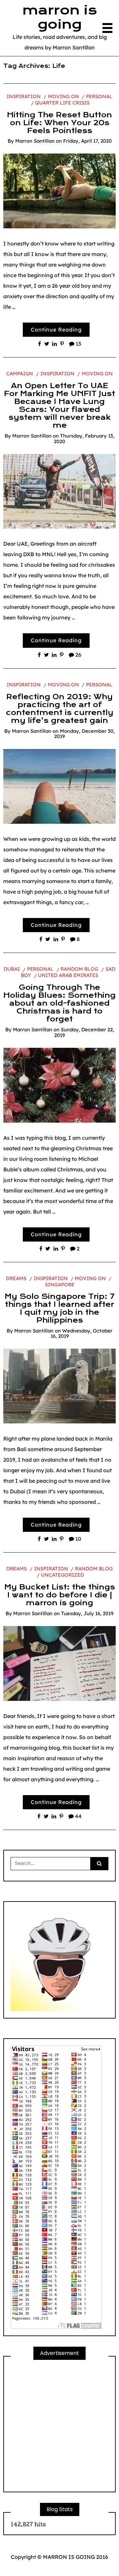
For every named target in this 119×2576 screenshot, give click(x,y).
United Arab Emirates (68, 975)
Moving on (63, 96)
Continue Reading (56, 329)
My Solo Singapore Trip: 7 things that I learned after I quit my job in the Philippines (60, 1308)
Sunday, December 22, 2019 (84, 1032)
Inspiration (24, 96)
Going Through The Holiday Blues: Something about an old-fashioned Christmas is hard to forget (59, 1003)
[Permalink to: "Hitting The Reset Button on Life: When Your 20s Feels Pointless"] (59, 190)
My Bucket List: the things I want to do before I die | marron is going (60, 1595)
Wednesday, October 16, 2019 (82, 1333)
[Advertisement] (59, 2426)
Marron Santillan (35, 141)
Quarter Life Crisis (62, 103)
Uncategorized (62, 1575)
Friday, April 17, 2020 (87, 141)
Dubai (12, 969)
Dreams (16, 1278)
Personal (99, 96)
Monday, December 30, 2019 (84, 734)
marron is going (60, 17)
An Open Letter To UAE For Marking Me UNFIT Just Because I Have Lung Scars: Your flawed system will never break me (59, 406)
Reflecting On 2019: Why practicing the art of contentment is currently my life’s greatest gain (60, 709)
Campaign (20, 373)
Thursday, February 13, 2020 (84, 439)
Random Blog (79, 969)
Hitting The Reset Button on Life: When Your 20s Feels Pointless (59, 123)
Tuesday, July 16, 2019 (87, 1613)
